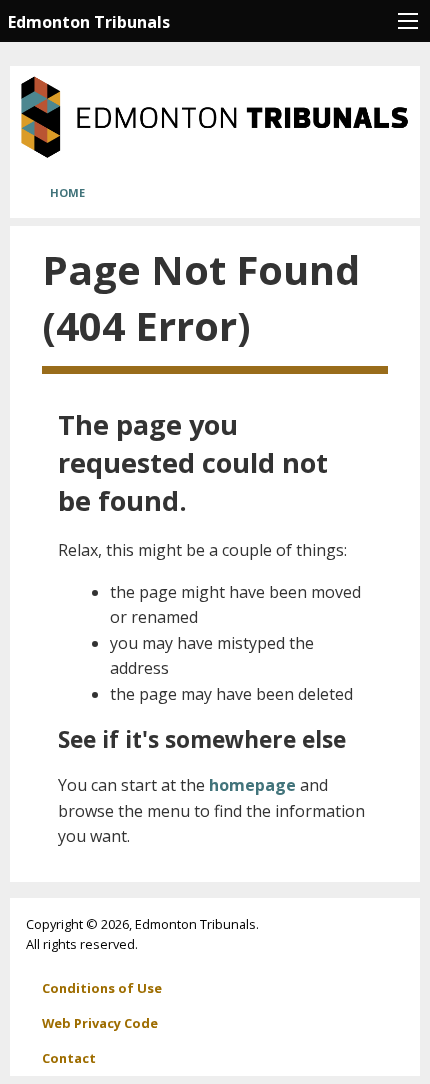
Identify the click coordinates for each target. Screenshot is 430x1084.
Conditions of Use (102, 988)
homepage (252, 785)
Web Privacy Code (100, 1023)
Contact (69, 1058)
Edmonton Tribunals (89, 22)
